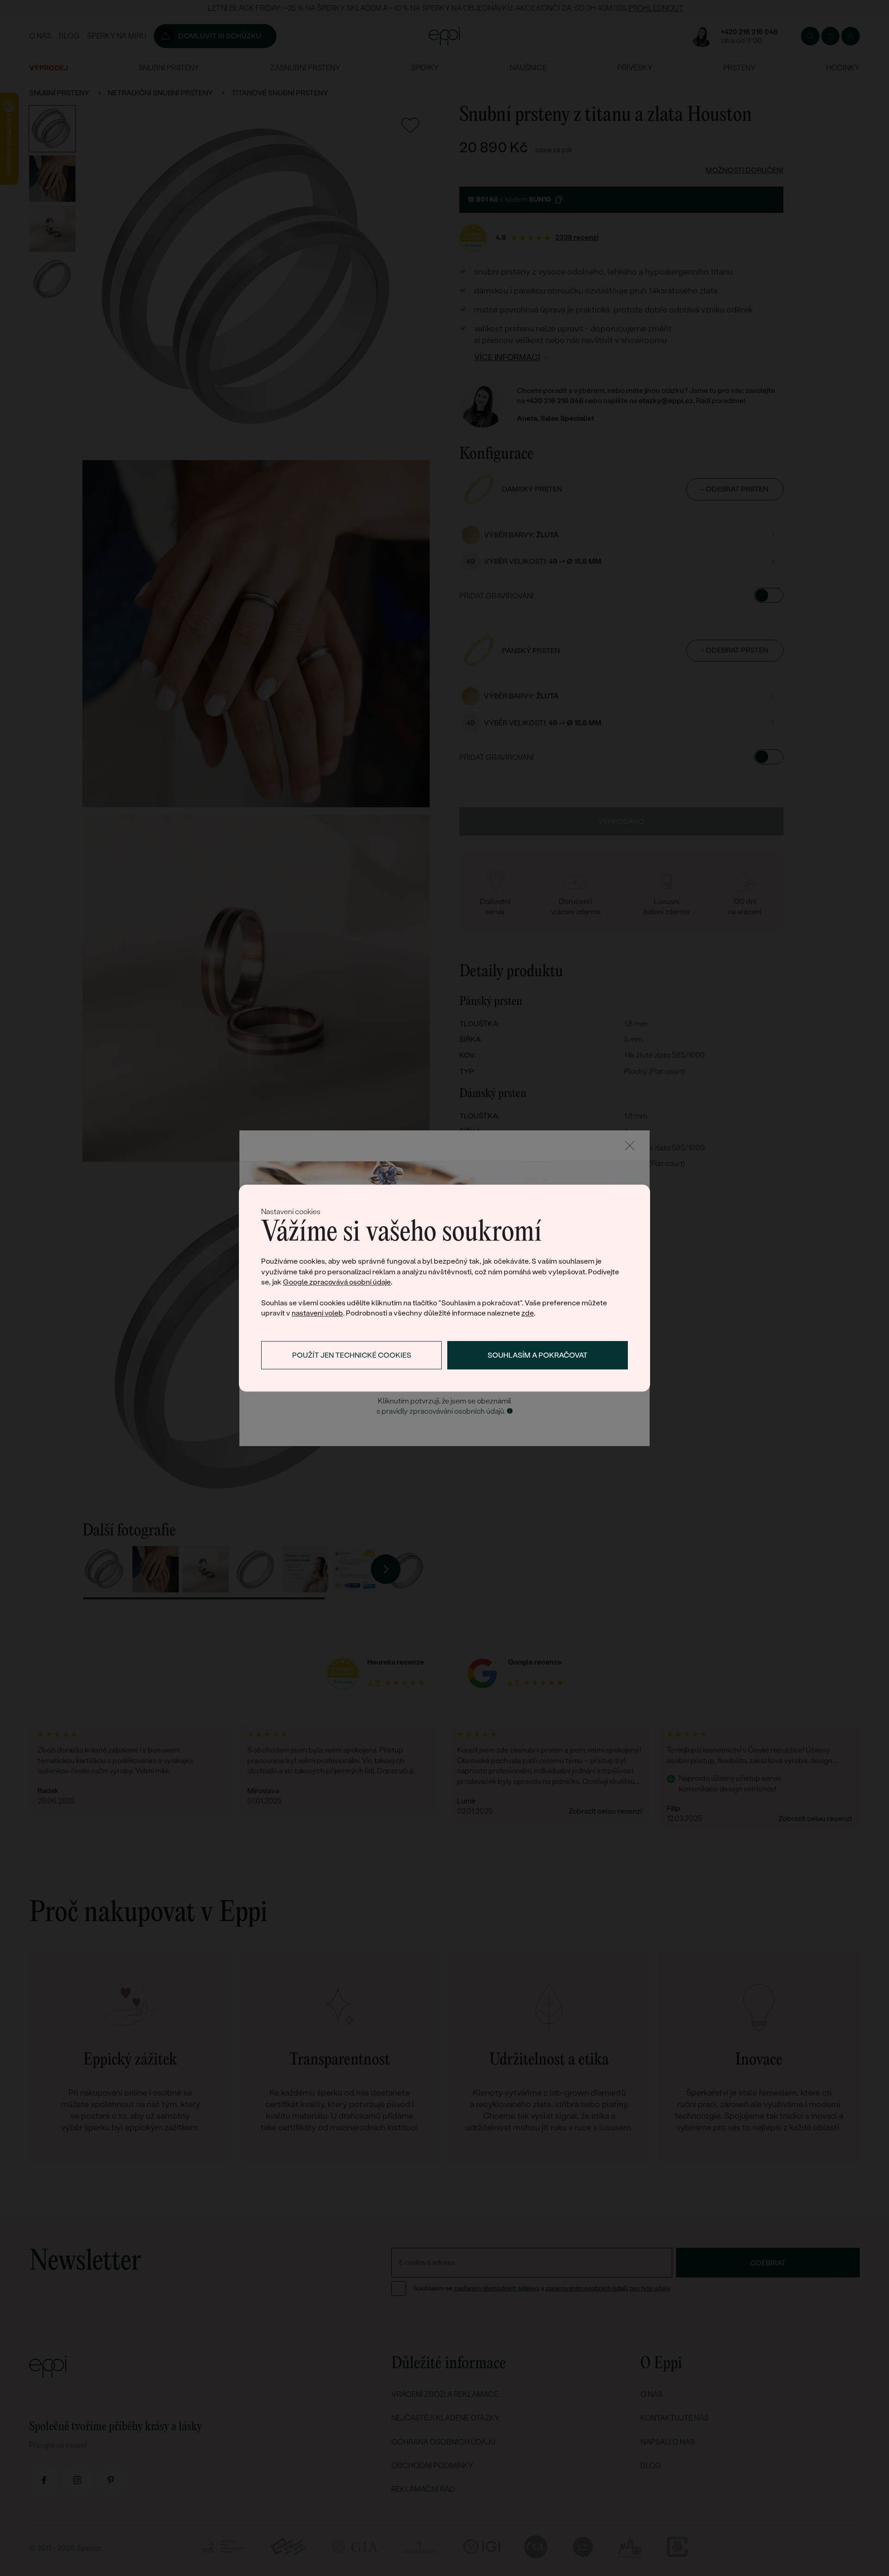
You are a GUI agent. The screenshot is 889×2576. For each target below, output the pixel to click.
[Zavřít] (630, 1146)
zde (528, 1313)
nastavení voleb (317, 1313)
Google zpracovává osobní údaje (337, 1282)
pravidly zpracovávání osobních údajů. (444, 1411)
